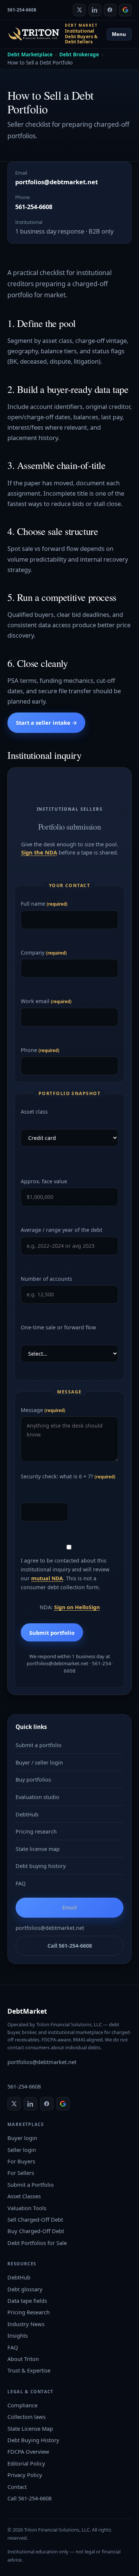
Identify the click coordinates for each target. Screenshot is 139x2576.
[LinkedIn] (95, 10)
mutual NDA (47, 1578)
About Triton (23, 2359)
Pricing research (36, 1831)
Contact (17, 2487)
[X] (79, 10)
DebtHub (27, 1814)
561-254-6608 (22, 10)
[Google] (125, 10)
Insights (18, 2335)
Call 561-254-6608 (70, 1946)
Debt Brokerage (79, 54)
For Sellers (21, 2173)
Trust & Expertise (29, 2370)
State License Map (30, 2428)
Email (69, 1907)
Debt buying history (41, 1866)
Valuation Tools (27, 2208)
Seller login (22, 2150)
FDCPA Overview (28, 2451)
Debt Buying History (33, 2440)
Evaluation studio (37, 1797)
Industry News (26, 2324)
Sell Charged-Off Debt (35, 2219)
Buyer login (22, 2138)
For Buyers (21, 2161)
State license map (38, 1849)
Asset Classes (24, 2196)
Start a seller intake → (47, 722)
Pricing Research (29, 2312)
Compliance (22, 2405)
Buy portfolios (33, 1780)
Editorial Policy (26, 2463)
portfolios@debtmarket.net (57, 182)
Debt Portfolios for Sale (37, 2243)
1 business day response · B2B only (64, 231)
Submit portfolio (52, 1633)
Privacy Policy (25, 2475)
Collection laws (27, 2417)
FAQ (21, 1883)
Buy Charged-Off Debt (36, 2231)
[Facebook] (110, 10)
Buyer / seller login (39, 1762)
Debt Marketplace (30, 54)
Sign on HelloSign (77, 1607)
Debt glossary (25, 2289)
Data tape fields (27, 2301)
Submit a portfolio (39, 1745)
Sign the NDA (39, 852)
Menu (119, 34)
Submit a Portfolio (31, 2185)
